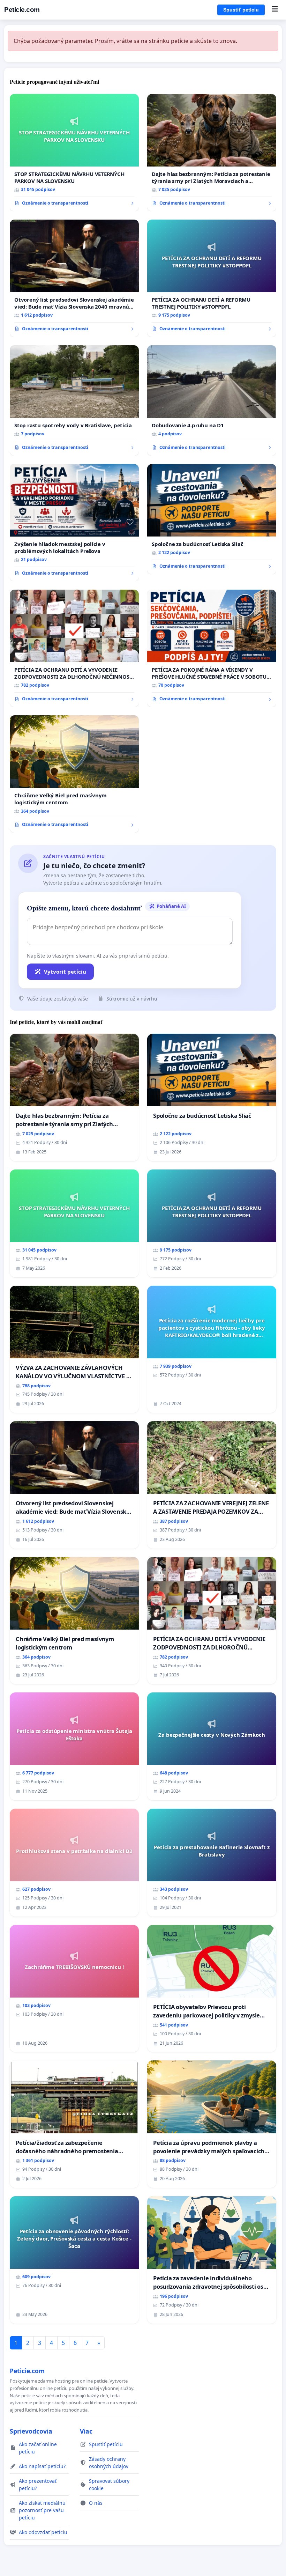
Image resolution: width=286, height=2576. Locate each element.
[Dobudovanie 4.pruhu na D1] (212, 400)
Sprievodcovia (31, 2431)
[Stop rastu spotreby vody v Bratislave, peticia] (74, 400)
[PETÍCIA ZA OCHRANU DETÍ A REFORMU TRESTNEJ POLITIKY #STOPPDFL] (212, 278)
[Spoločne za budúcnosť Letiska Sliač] (212, 519)
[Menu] (275, 10)
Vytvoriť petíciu (65, 972)
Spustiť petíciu (241, 10)
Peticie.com (22, 10)
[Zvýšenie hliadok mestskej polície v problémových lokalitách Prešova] (74, 523)
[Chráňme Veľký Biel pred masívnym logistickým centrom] (74, 774)
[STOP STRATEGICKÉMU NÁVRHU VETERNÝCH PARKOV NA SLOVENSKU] (74, 153)
